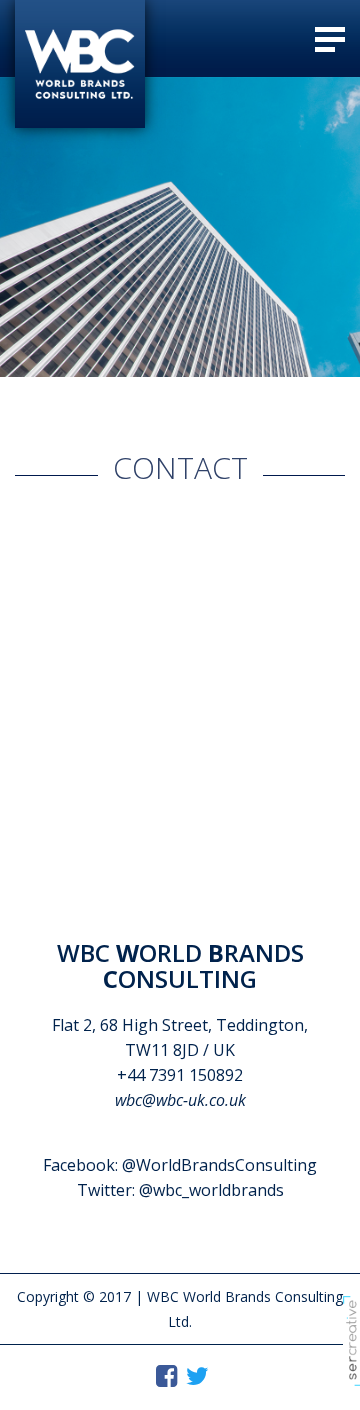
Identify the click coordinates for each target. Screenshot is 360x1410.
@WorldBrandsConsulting (219, 1165)
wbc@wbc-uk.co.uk (180, 1100)
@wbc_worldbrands (211, 1190)
